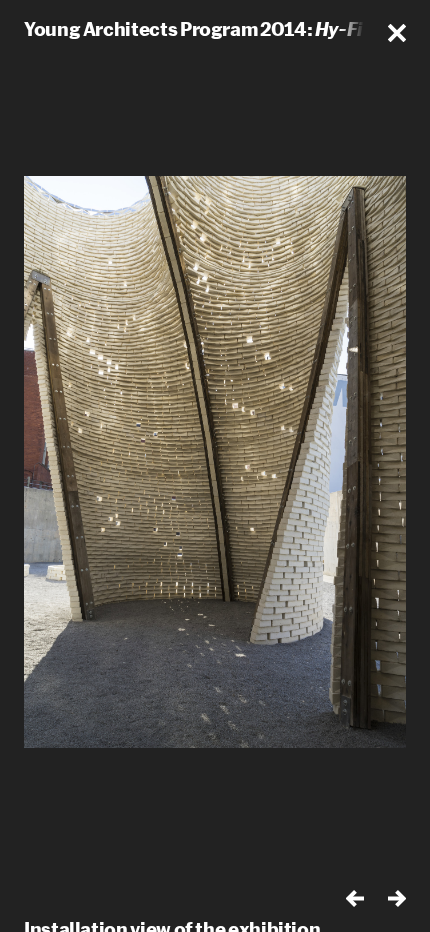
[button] (397, 33)
